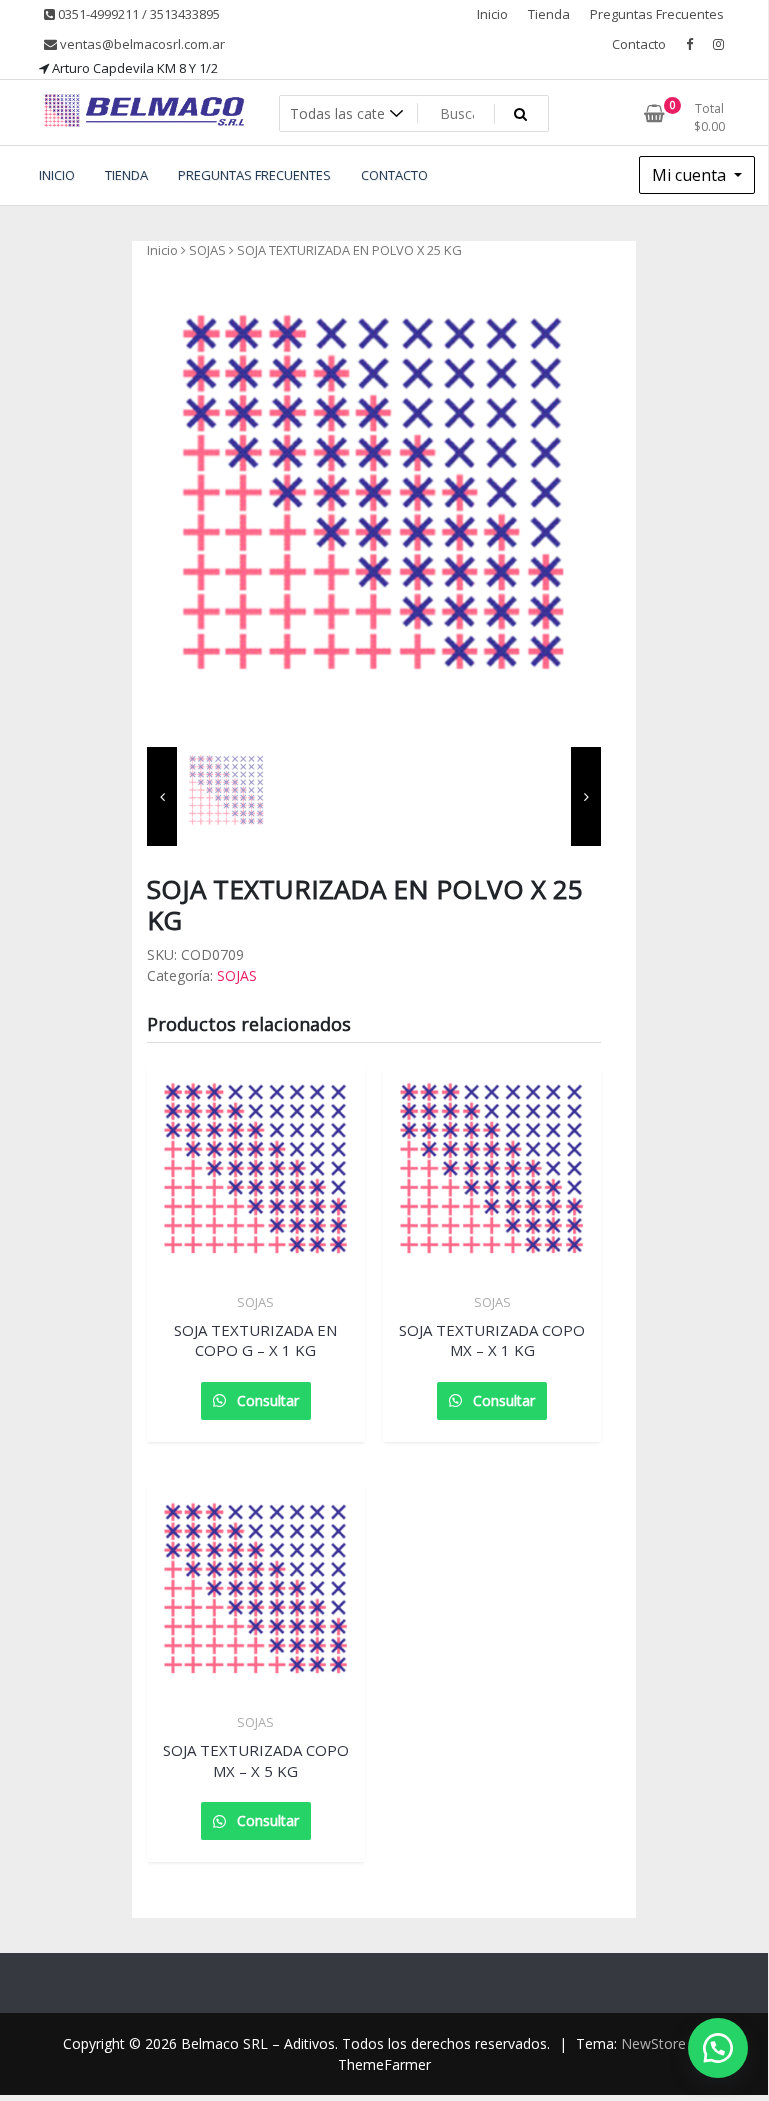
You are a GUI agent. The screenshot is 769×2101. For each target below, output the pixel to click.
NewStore (653, 2043)
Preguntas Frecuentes (657, 14)
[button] (718, 2048)
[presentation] (162, 796)
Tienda (549, 14)
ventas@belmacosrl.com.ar (141, 44)
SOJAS (207, 250)
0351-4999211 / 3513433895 (137, 14)
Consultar (266, 1400)
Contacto (639, 44)
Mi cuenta (691, 175)
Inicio (492, 14)
